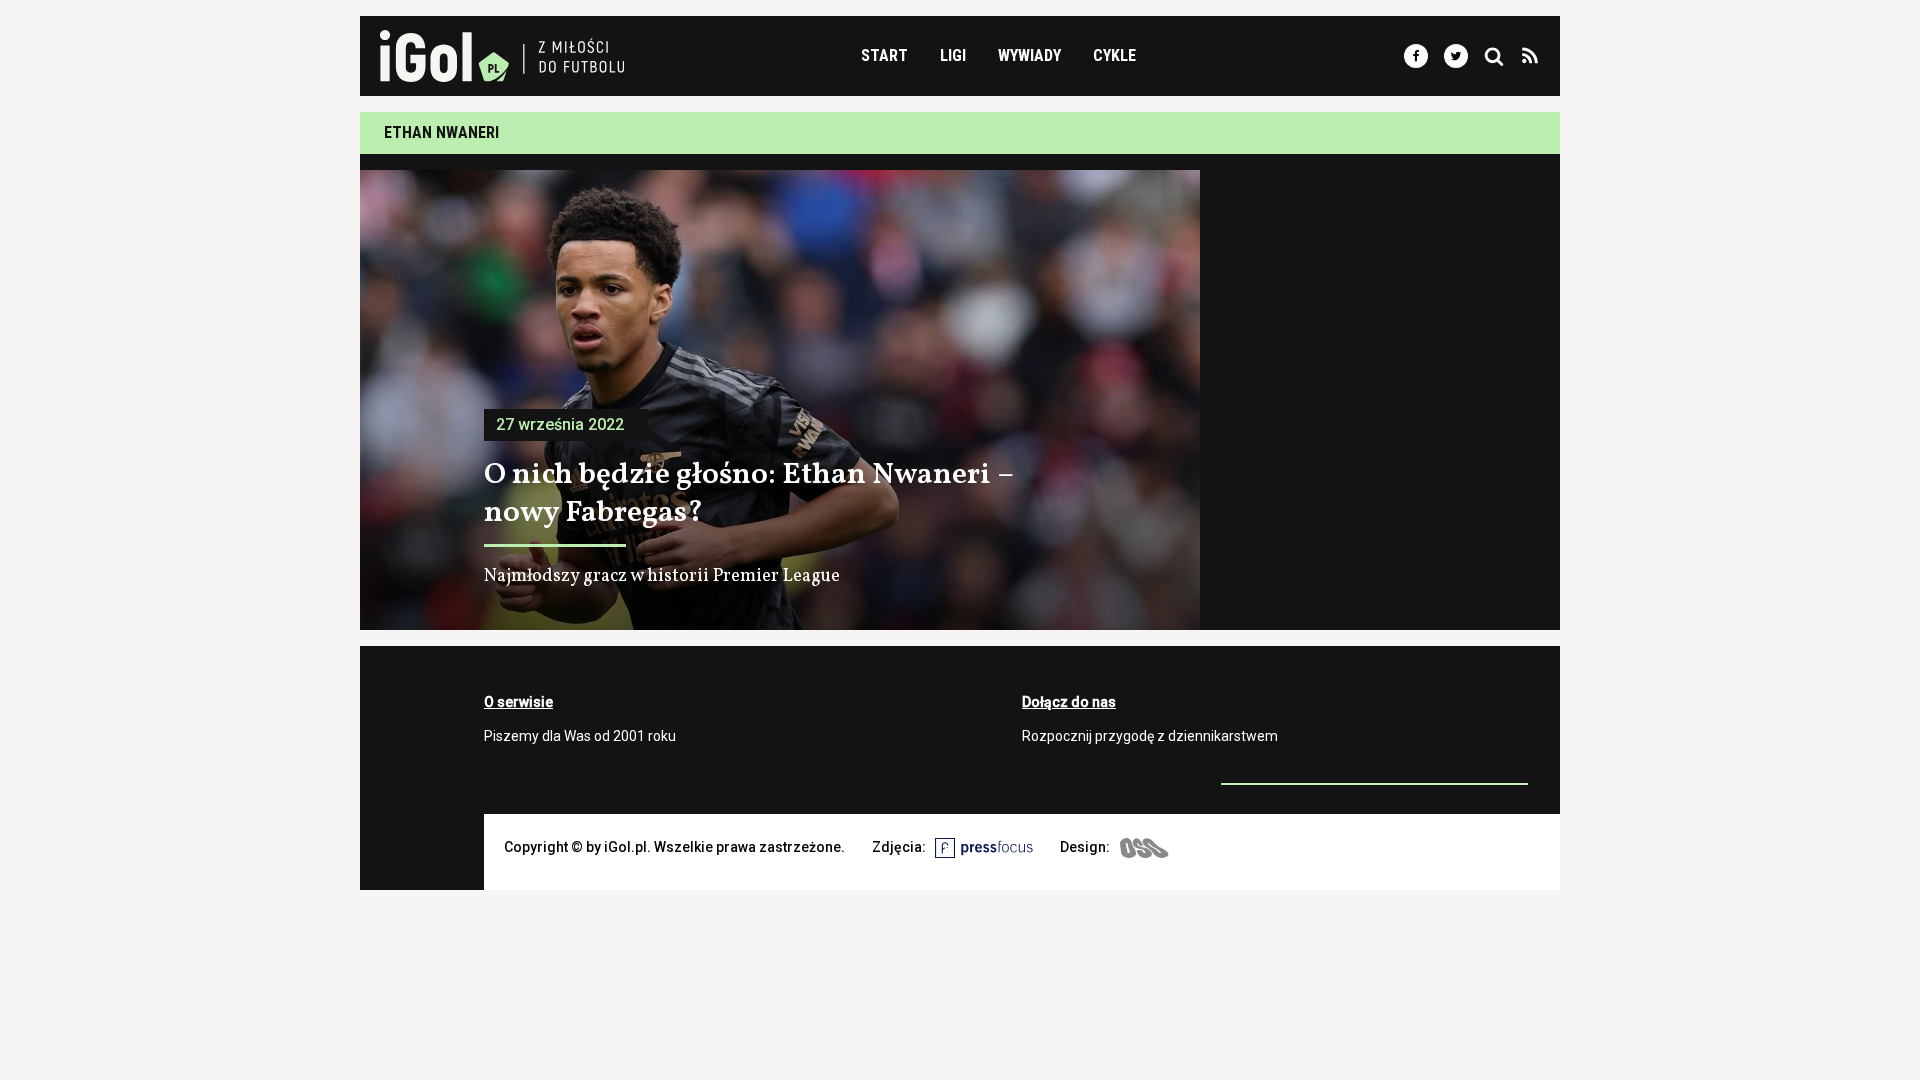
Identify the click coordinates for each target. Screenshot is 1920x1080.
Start (884, 55)
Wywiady (1029, 55)
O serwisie (518, 702)
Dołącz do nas (1069, 702)
